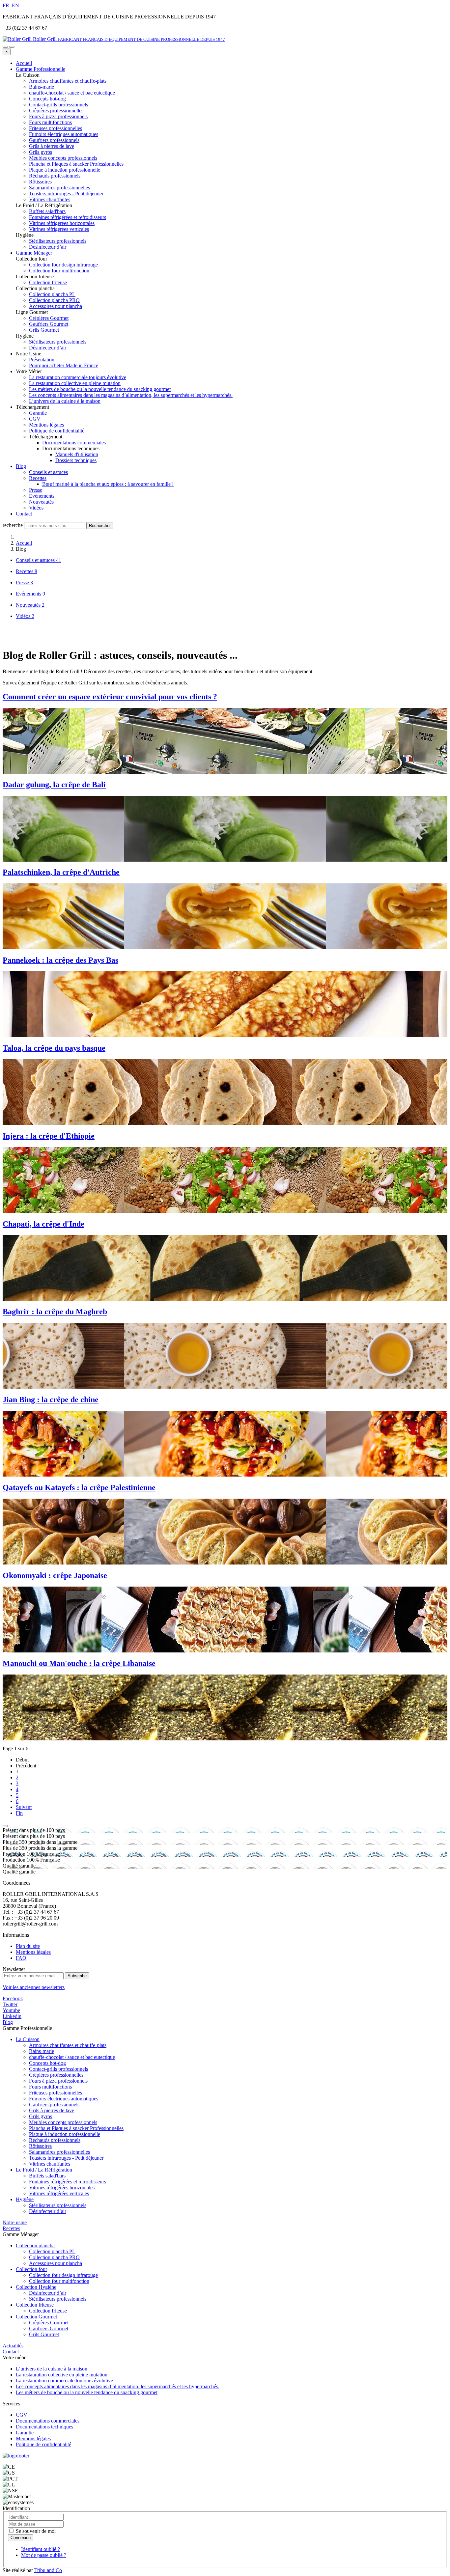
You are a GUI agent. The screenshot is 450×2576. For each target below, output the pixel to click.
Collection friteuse (35, 2305)
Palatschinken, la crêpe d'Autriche (61, 872)
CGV (35, 419)
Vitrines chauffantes (50, 2164)
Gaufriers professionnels (54, 2105)
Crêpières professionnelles (56, 2075)
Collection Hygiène (36, 2287)
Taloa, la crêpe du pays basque (54, 1048)
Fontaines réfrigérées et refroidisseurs (68, 2182)
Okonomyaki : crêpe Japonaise (55, 1575)
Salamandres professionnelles (59, 2152)
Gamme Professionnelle (41, 69)
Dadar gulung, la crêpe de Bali (54, 785)
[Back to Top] (5, 1826)
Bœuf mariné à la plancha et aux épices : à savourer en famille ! (108, 484)
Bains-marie (42, 2051)
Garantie (38, 413)
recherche (13, 525)
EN (15, 5)
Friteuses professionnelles (56, 2093)
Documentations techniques (44, 2427)
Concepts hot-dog (47, 2063)
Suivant (24, 1807)
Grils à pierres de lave (52, 2110)
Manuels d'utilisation (77, 454)
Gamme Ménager (34, 253)
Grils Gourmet (44, 2334)
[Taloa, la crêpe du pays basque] (225, 1092)
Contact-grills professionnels (58, 2069)
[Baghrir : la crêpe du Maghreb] (225, 1356)
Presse (36, 490)
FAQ (21, 1958)
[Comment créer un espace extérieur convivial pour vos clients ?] (225, 741)
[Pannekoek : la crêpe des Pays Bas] (225, 1004)
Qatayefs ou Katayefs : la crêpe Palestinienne (79, 1487)
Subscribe (77, 1976)
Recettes (38, 478)
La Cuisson (28, 2039)
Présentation (42, 360)
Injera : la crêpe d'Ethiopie (49, 1136)
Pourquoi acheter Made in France (64, 365)
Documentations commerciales (74, 443)
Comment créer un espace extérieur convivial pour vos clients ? (110, 697)
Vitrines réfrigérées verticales (59, 2193)
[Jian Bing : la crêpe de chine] (225, 1444)
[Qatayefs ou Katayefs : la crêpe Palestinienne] (225, 1532)
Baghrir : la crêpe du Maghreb (55, 1312)
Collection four (31, 2269)
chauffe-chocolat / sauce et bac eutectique (72, 2057)
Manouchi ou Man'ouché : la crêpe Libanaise (79, 1663)
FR (7, 5)
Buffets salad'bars (47, 2176)
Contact (24, 514)
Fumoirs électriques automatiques (64, 2099)
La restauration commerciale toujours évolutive (78, 377)
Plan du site (28, 1946)
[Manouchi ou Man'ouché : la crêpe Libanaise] (225, 1707)
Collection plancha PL (52, 2251)
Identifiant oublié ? (41, 2549)
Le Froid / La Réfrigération (44, 2170)
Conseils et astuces (48, 472)
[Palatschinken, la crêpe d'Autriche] (225, 916)
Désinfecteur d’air (48, 2211)
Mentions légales (46, 425)
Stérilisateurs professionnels (58, 2205)
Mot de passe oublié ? (44, 2555)
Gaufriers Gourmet (49, 2328)
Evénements (42, 496)
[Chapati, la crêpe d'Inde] (225, 1268)
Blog (21, 466)
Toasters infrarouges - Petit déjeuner (66, 2158)
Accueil (24, 63)
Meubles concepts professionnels (63, 2122)
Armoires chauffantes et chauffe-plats (68, 2045)
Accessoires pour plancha (56, 2263)
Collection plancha (35, 2245)
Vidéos (36, 508)
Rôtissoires (40, 2146)
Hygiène (25, 2199)
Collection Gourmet (36, 2317)
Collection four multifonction (59, 2281)
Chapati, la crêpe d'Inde (43, 1224)
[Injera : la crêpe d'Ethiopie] (225, 1180)
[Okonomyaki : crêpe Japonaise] (225, 1620)
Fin (19, 1813)
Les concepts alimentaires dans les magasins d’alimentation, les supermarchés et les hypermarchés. (131, 395)
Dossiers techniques (76, 460)
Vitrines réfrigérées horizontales (62, 2188)
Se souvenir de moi (35, 2531)
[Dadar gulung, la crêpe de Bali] (225, 829)
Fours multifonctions (50, 2087)
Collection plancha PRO (54, 2257)
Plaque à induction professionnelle (65, 2134)
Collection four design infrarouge (63, 2275)
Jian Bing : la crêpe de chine (51, 1399)
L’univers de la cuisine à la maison (65, 401)
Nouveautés (41, 502)
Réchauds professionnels (55, 2140)
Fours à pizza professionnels (58, 2081)
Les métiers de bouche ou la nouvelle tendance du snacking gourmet (100, 389)
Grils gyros (41, 2116)
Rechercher (100, 526)
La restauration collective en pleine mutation (75, 383)
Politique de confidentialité (57, 431)
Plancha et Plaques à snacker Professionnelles (76, 2128)
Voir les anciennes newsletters (34, 1987)
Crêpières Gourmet (49, 2323)
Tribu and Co (48, 2570)
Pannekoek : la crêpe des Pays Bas (60, 960)
